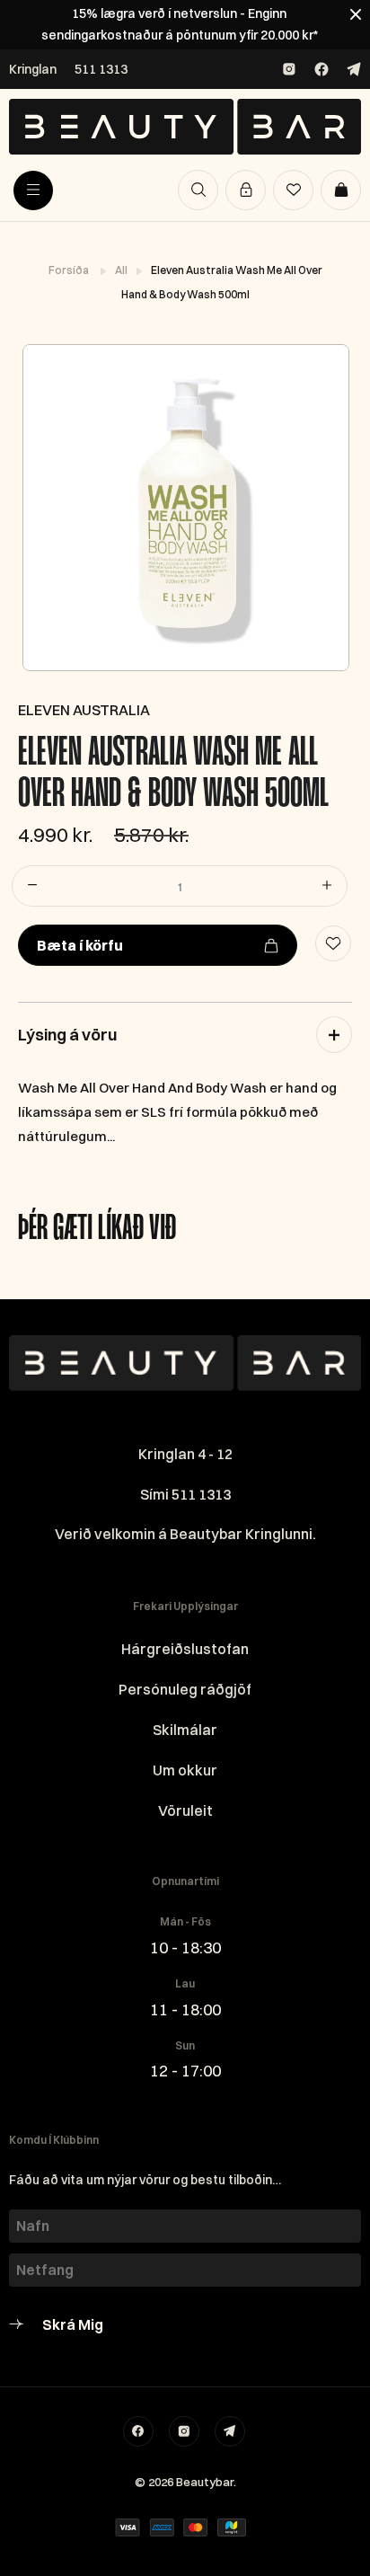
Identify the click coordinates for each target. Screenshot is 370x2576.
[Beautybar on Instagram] (289, 69)
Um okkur (185, 1770)
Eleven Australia (84, 710)
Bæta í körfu (80, 945)
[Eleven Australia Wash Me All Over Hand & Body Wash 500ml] (185, 508)
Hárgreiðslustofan (185, 1649)
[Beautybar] (185, 127)
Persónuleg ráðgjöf (185, 1689)
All (122, 270)
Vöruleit (185, 1810)
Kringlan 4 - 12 (185, 1454)
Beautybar (205, 2482)
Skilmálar (185, 1730)
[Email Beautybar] (230, 2431)
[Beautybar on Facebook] (322, 69)
